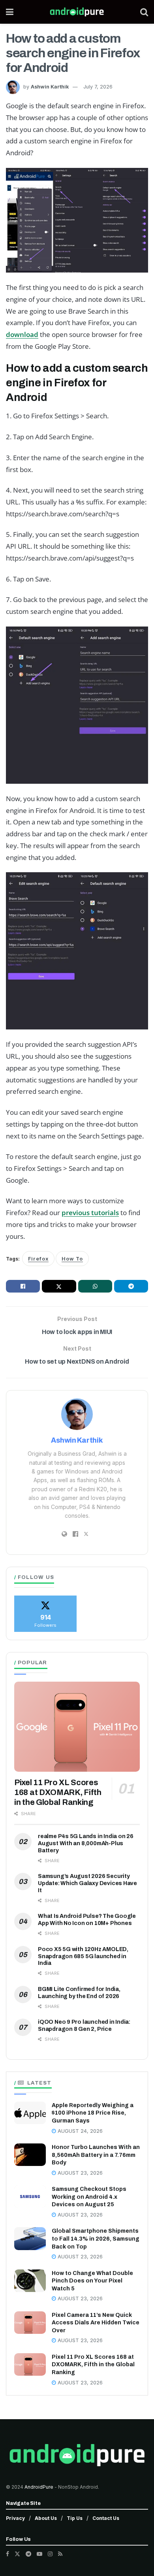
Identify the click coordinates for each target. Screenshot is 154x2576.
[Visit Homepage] (77, 12)
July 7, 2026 (98, 87)
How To (72, 1259)
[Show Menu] (10, 12)
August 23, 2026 (79, 2173)
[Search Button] (144, 12)
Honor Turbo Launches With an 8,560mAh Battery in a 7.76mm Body (96, 2155)
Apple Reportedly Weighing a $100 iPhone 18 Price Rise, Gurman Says (93, 2113)
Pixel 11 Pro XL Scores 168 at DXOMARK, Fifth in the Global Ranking (58, 1792)
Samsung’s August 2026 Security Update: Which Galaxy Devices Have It (87, 1883)
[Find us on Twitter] (17, 2554)
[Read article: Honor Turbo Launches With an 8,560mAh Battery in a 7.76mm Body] (30, 2155)
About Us (46, 2518)
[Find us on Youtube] (39, 2554)
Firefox (38, 1259)
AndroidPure (39, 2487)
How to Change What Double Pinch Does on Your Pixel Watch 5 (92, 2281)
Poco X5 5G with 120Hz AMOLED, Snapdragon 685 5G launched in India (83, 1956)
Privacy (15, 2518)
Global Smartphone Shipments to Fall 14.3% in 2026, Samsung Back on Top (96, 2239)
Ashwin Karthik (50, 87)
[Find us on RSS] (60, 2554)
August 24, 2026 (79, 2131)
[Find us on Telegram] (28, 2554)
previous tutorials (90, 1213)
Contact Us (106, 2518)
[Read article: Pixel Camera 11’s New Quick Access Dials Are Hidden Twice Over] (30, 2323)
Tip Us (75, 2518)
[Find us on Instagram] (50, 2554)
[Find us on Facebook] (8, 2554)
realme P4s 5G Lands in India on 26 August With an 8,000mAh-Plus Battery (86, 1843)
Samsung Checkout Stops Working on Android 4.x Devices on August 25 (89, 2197)
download (22, 334)
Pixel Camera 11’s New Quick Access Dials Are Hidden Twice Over (96, 2323)
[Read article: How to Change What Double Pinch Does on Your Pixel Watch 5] (30, 2281)
